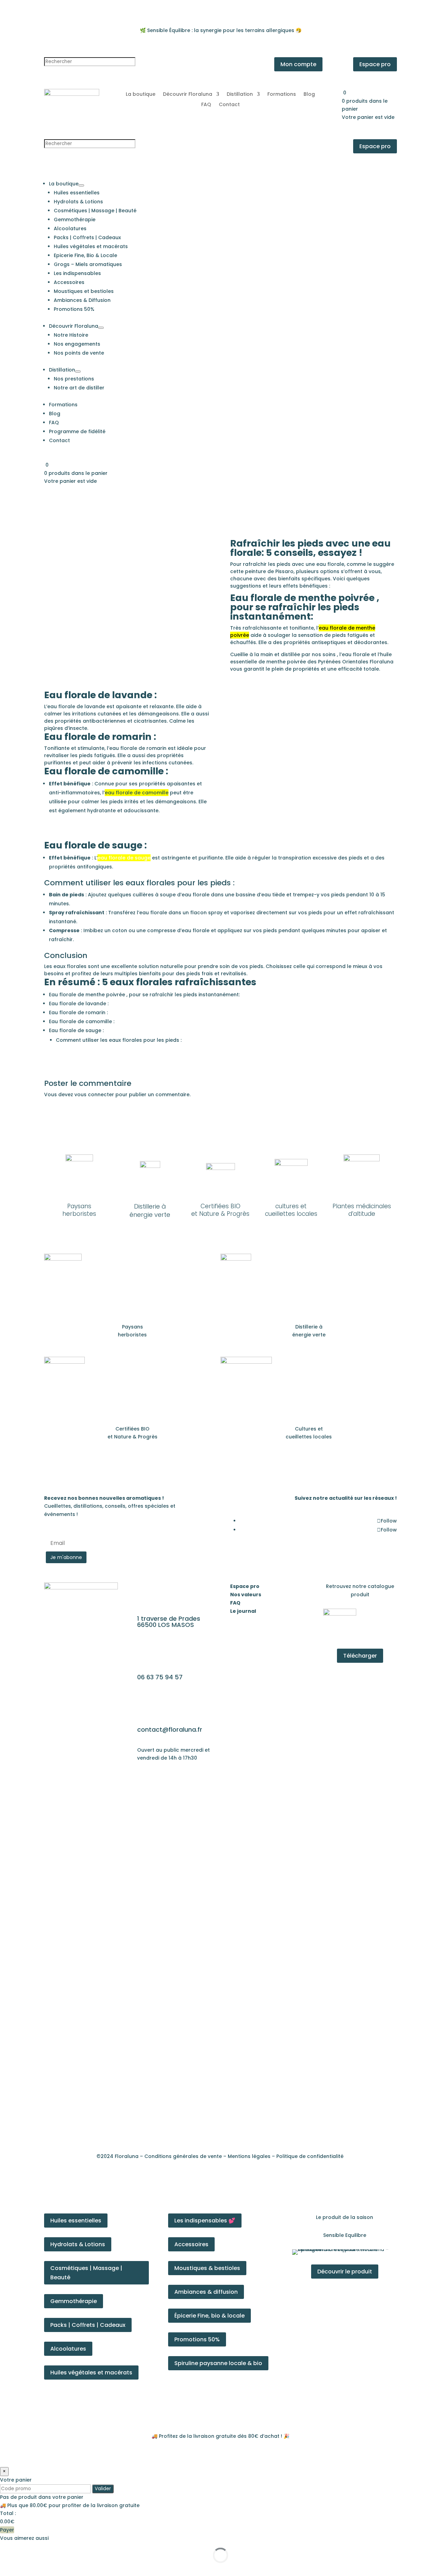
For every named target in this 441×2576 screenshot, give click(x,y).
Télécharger (360, 1656)
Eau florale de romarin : (78, 1012)
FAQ (206, 105)
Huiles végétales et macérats (91, 2373)
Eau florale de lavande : (79, 1004)
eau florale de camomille (137, 793)
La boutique (141, 95)
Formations (282, 95)
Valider (103, 2489)
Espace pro (375, 64)
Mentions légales (249, 2156)
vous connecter (94, 1094)
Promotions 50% (197, 2339)
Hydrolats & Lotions (78, 2244)
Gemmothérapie (74, 2301)
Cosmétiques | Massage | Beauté (86, 2273)
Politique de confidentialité (310, 2156)
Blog (309, 95)
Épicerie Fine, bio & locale (209, 2316)
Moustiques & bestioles (207, 2268)
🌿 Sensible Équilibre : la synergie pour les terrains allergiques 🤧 (221, 30)
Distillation (240, 95)
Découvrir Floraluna (188, 95)
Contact (229, 105)
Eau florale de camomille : (82, 1021)
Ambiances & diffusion (206, 2292)
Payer (7, 2530)
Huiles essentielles (76, 2221)
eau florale (330, 564)
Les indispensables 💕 (205, 2221)
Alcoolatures (68, 2349)
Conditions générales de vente (183, 2156)
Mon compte (298, 64)
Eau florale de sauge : (76, 1030)
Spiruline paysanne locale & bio (218, 2363)
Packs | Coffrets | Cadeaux (88, 2325)
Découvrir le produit (345, 2272)
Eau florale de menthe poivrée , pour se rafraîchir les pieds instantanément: (144, 995)
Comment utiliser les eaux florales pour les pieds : (119, 1040)
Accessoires (191, 2244)
